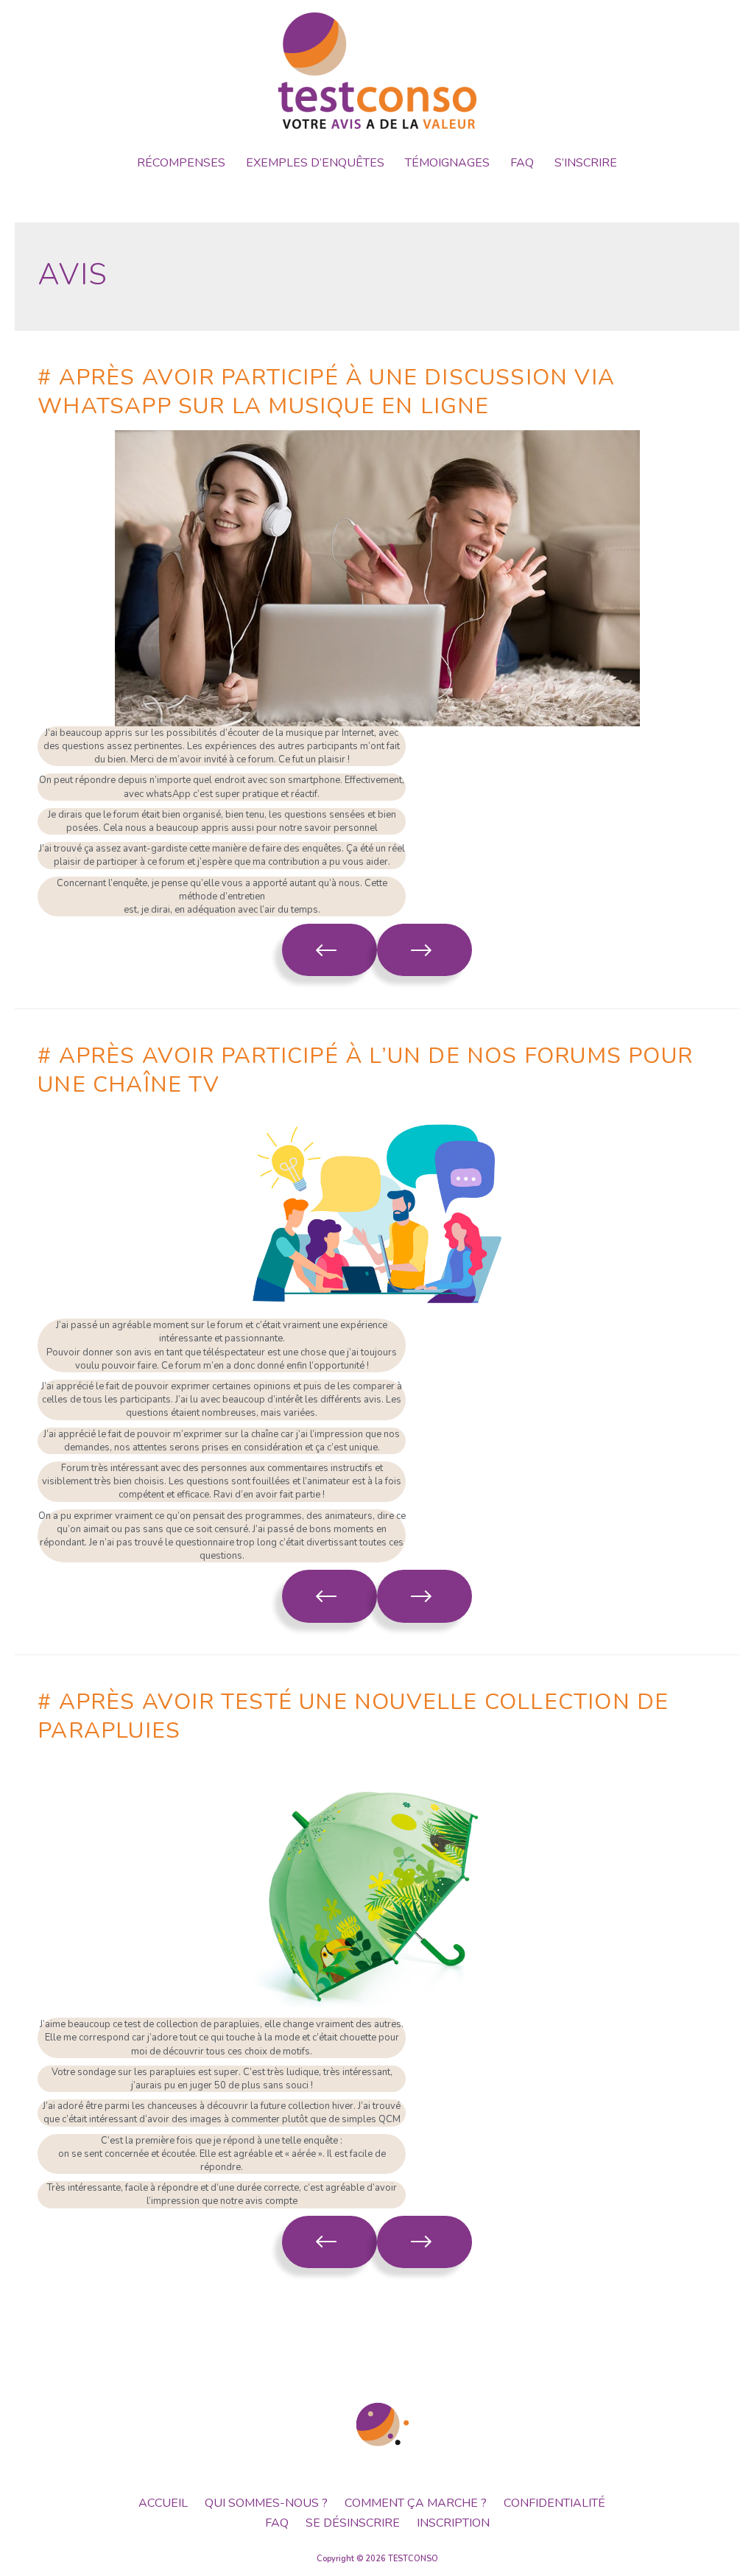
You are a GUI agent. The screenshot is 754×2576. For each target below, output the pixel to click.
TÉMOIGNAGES (447, 163)
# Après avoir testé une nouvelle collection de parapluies (353, 1716)
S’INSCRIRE (586, 163)
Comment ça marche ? (416, 2503)
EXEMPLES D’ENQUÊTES (315, 163)
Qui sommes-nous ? (266, 2503)
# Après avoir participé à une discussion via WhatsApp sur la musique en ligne (326, 392)
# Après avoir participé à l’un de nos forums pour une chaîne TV (365, 1070)
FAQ (522, 163)
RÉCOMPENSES (181, 163)
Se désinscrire (353, 2523)
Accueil (163, 2503)
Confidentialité (554, 2503)
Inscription (453, 2523)
